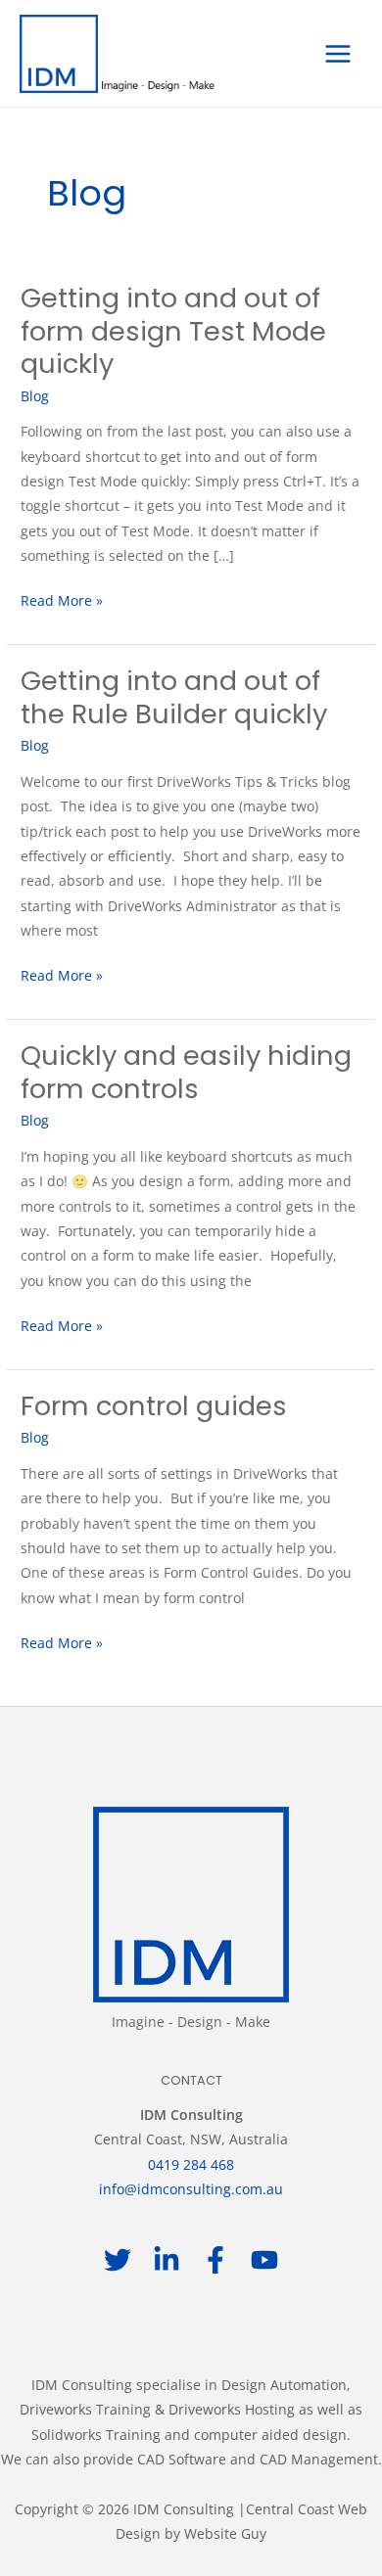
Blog (35, 396)
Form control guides (154, 1406)
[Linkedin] (167, 2260)
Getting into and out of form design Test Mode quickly (173, 331)
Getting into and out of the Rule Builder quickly (174, 697)
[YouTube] (264, 2260)
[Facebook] (215, 2260)
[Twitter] (118, 2260)
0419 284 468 (191, 2164)
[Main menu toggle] (338, 53)
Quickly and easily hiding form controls (186, 1072)
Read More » (62, 599)
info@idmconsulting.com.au (191, 2189)
